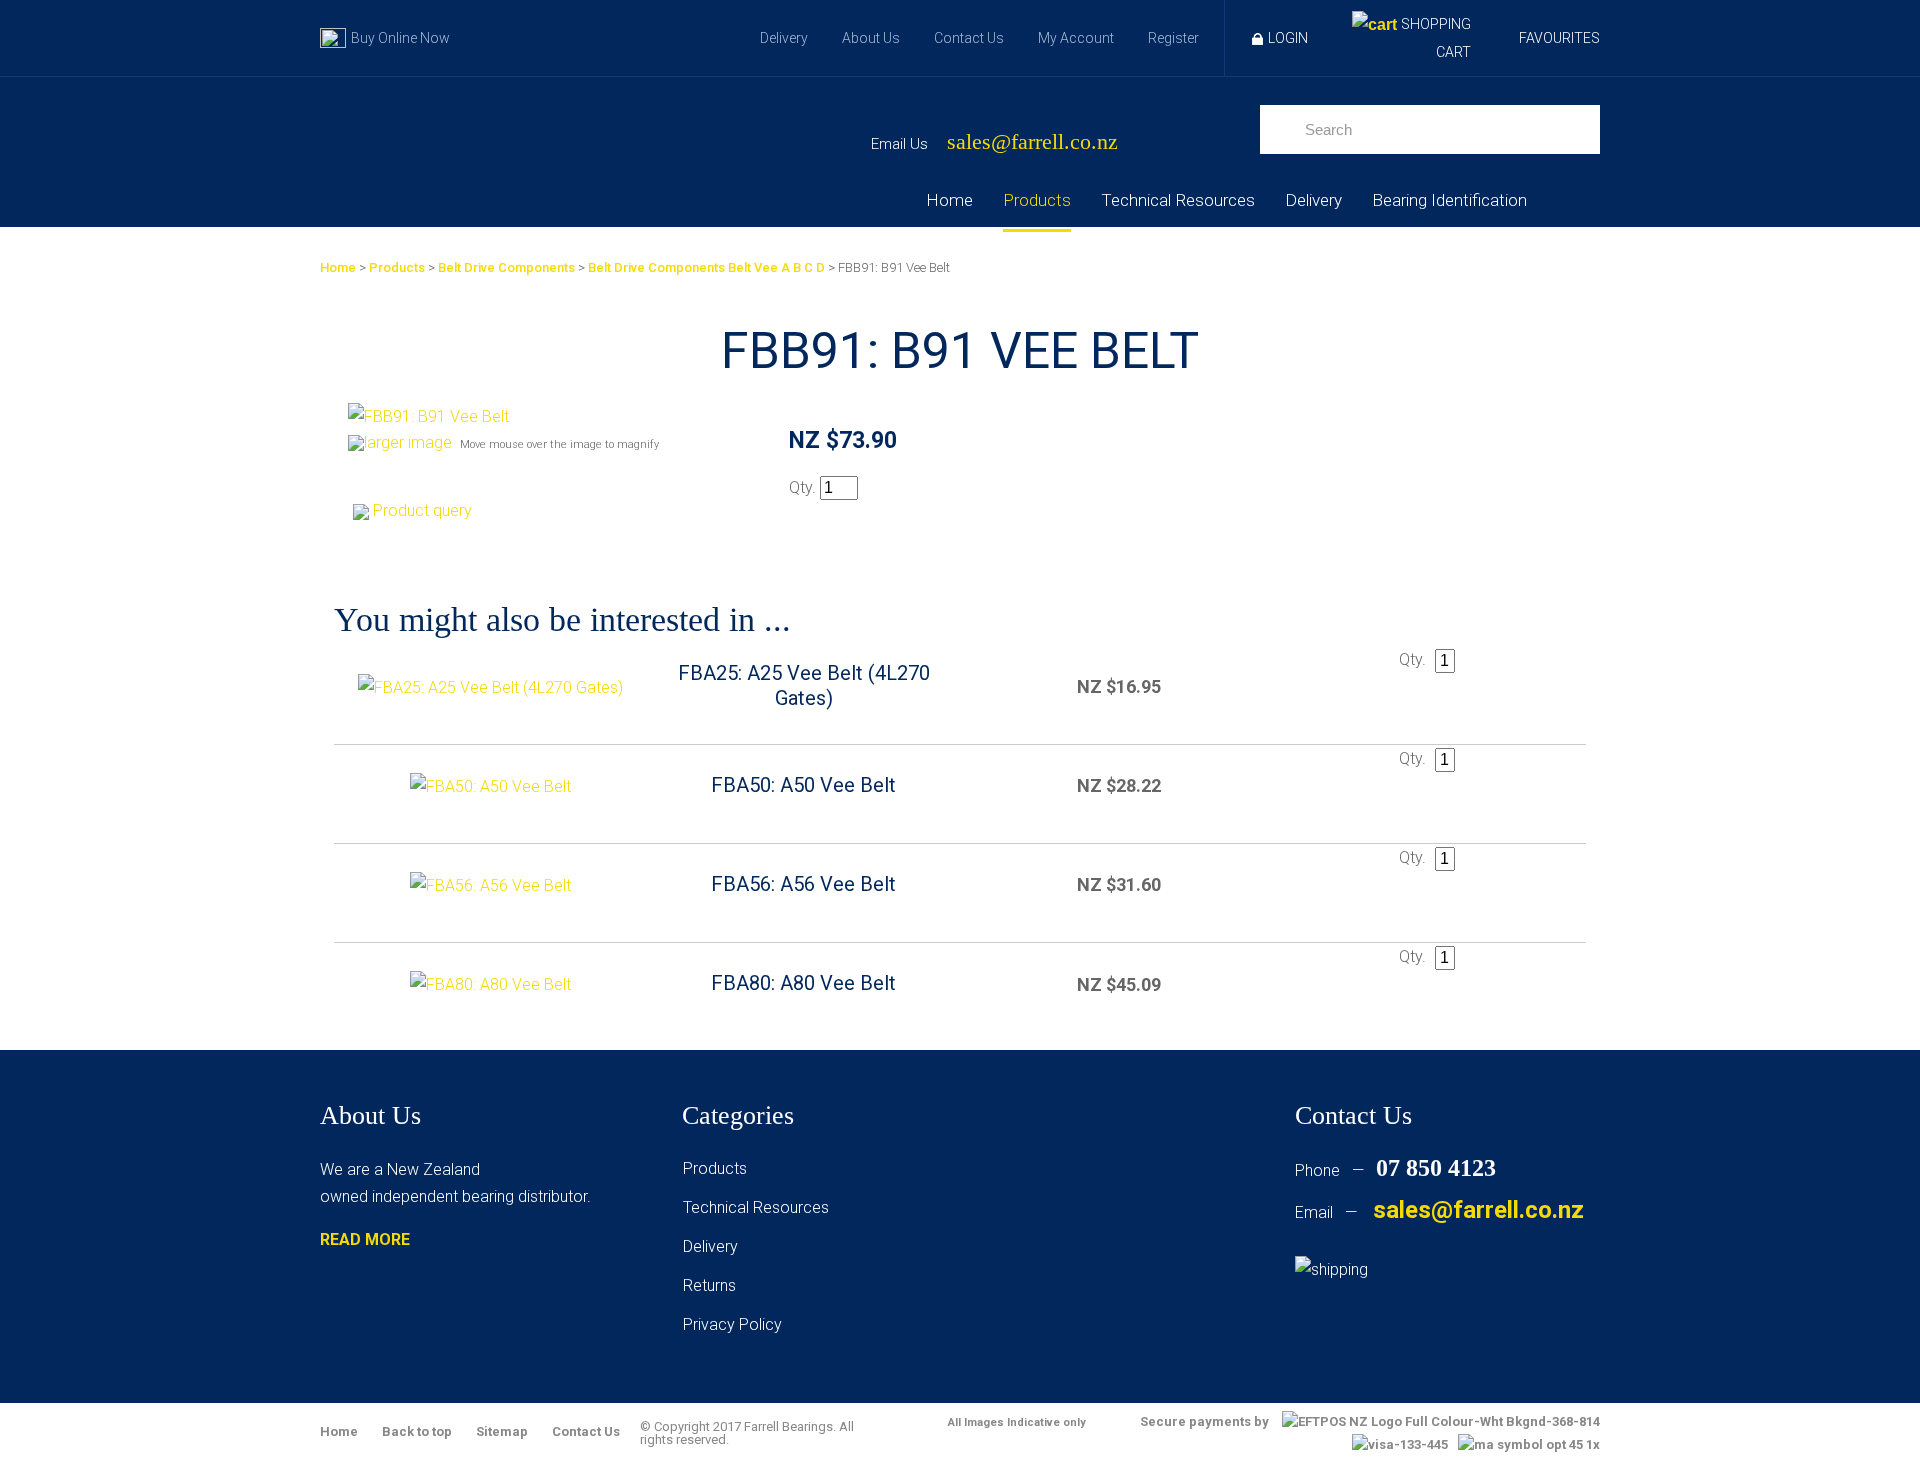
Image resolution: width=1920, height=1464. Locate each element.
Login (1288, 38)
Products (1037, 200)
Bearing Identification (1449, 200)
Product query (422, 510)
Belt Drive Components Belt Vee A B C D (706, 267)
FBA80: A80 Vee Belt (803, 983)
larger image (408, 442)
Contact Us (969, 38)
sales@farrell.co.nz (1032, 142)
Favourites (1559, 38)
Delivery (784, 38)
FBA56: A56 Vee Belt (803, 884)
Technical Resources (1178, 200)
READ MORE (365, 1239)
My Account (1076, 38)
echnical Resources (760, 1207)
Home (949, 200)
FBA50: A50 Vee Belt (803, 785)
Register (1173, 38)
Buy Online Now (400, 38)
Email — (1439, 1212)
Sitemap (502, 1431)
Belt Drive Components (506, 267)
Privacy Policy (732, 1324)
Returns (709, 1285)
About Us (871, 38)
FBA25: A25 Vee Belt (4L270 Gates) (804, 685)
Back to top (417, 1431)
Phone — (1395, 1170)
